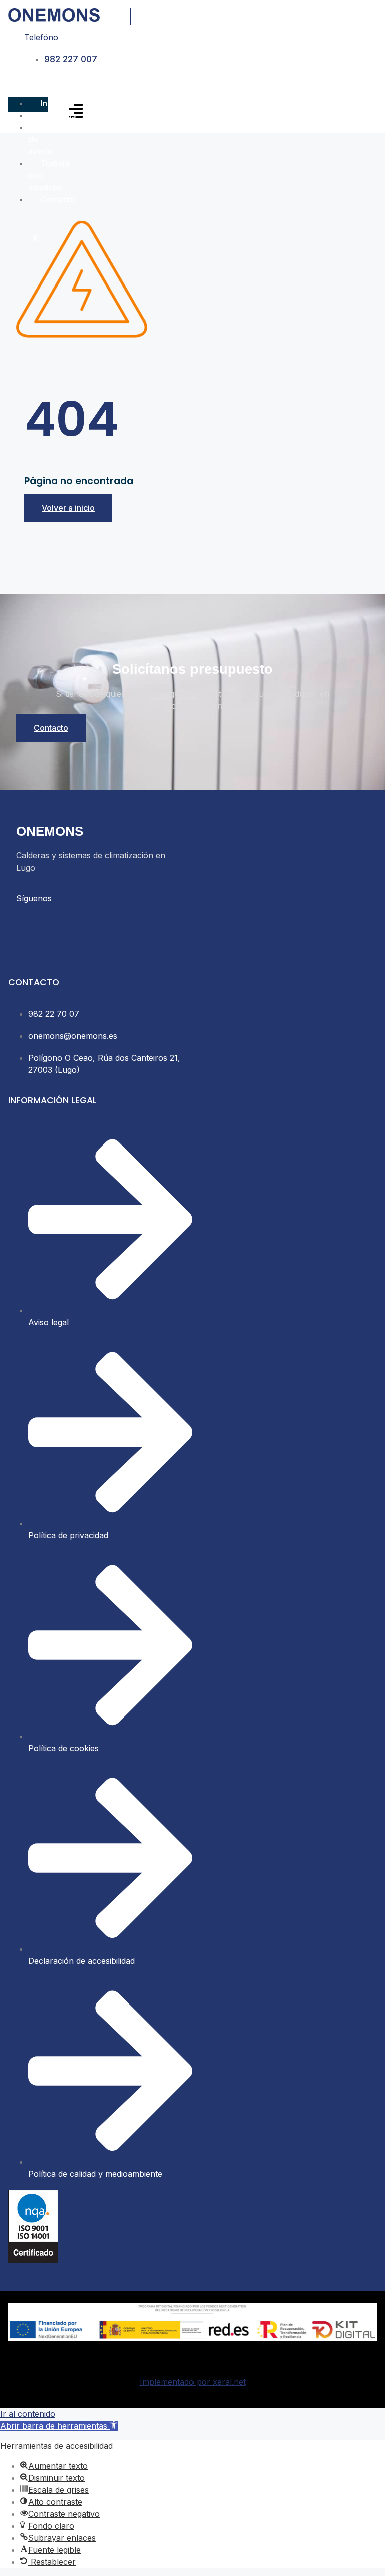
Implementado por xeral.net (193, 2382)
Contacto (58, 199)
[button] (59, 2426)
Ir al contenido (28, 2414)
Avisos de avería (47, 139)
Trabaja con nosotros (49, 175)
